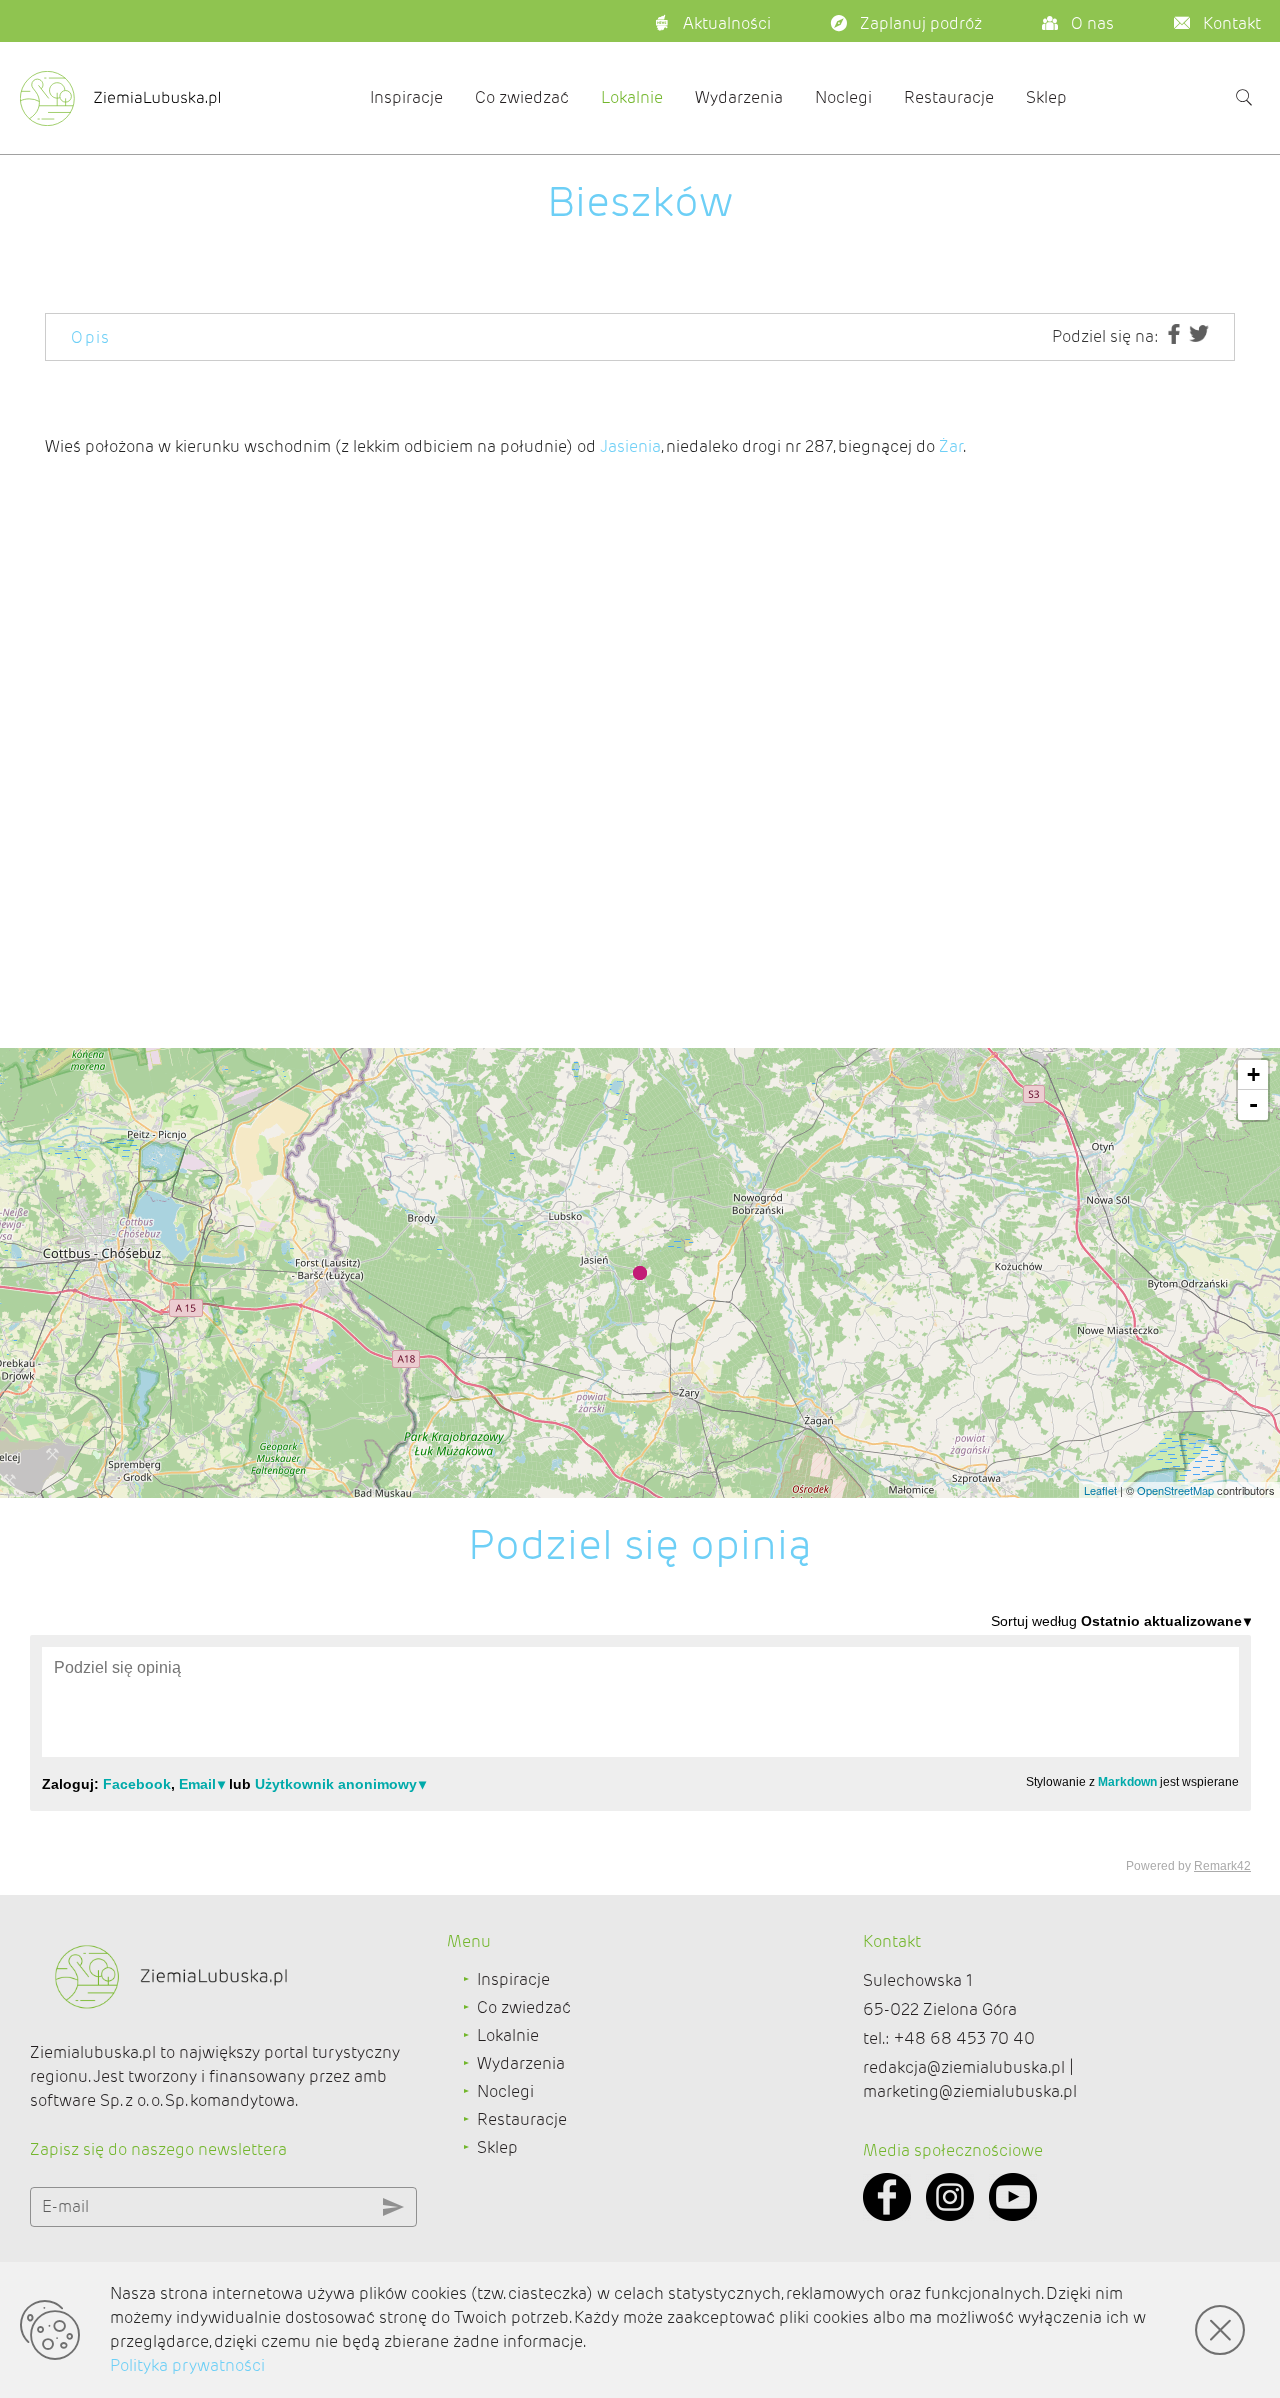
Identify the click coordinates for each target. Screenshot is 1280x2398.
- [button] (1253, 1104)
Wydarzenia (739, 97)
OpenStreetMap (1175, 1490)
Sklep (1046, 97)
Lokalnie (632, 97)
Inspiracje (406, 97)
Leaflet (1100, 1490)
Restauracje (949, 97)
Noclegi (843, 97)
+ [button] (1253, 1074)
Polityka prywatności (187, 2365)
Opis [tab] (91, 337)
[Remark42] (640, 1742)
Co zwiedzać (522, 97)
